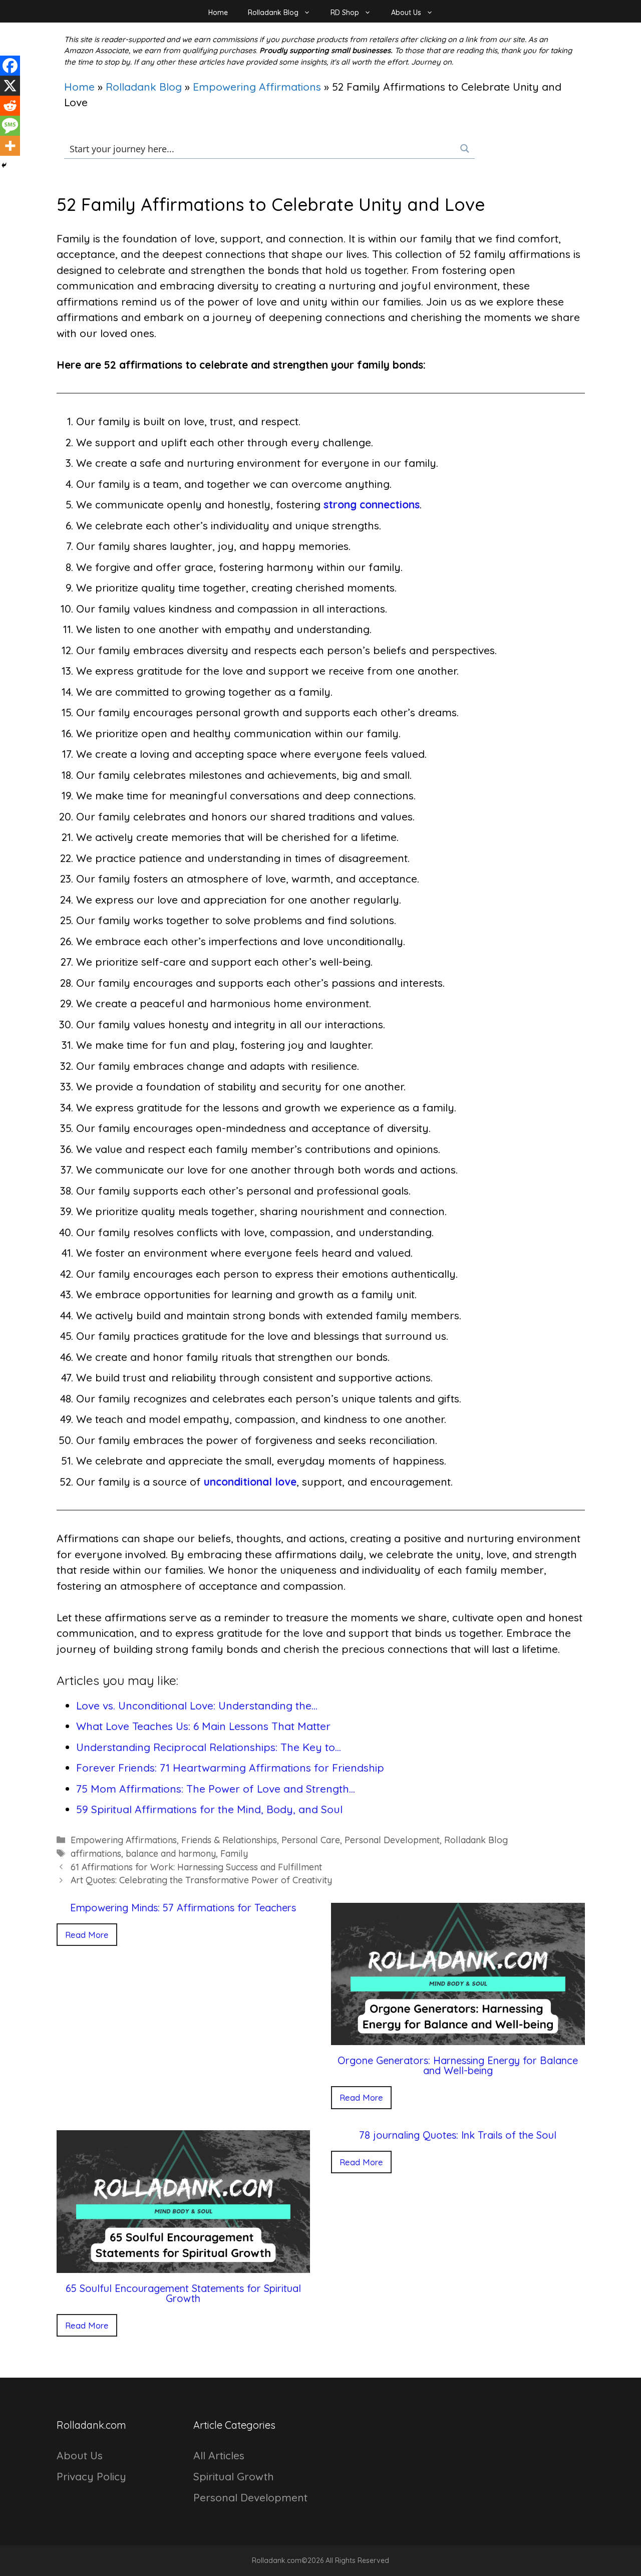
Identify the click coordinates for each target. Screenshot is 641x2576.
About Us (406, 13)
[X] (10, 86)
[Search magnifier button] (465, 149)
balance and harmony (171, 1853)
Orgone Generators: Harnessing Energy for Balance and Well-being (458, 2065)
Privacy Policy (91, 2476)
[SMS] (10, 126)
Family (234, 1853)
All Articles (219, 2455)
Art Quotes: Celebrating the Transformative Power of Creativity (201, 1880)
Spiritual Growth (234, 2476)
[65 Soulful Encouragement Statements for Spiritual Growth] (184, 2264)
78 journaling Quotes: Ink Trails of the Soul (458, 2135)
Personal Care (311, 1840)
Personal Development (392, 1840)
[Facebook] (10, 66)
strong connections (372, 504)
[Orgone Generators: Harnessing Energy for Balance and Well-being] (458, 2037)
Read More (87, 1935)
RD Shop (345, 13)
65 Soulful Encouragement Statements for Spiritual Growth (183, 2293)
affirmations (96, 1853)
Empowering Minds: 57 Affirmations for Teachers (183, 1908)
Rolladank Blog (273, 13)
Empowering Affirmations (257, 87)
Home (218, 13)
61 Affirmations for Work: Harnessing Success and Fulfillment (196, 1867)
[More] (10, 146)
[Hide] (4, 165)
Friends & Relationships (229, 1840)
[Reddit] (10, 106)
